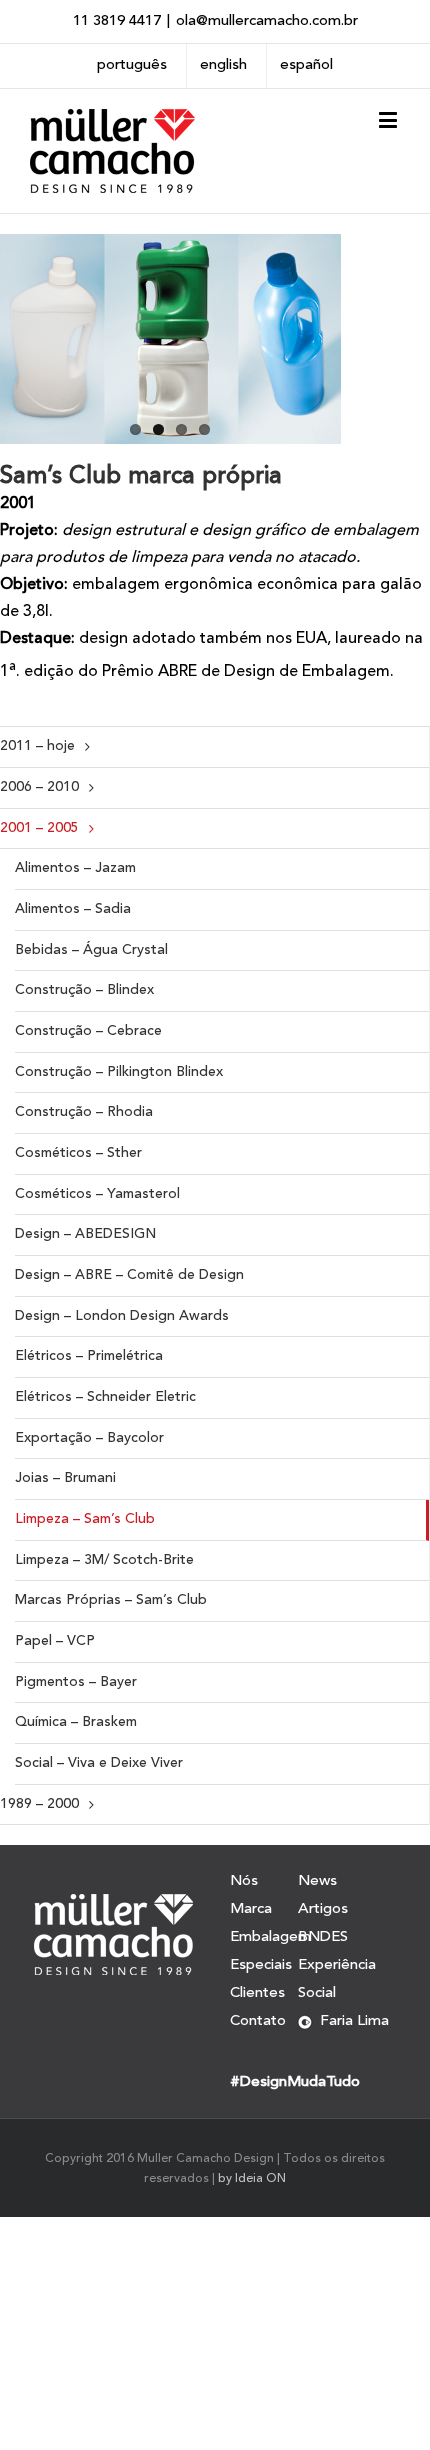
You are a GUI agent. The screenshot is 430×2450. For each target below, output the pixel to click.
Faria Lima (354, 2021)
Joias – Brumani (65, 1478)
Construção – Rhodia (84, 1112)
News (317, 1882)
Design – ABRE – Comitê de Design (129, 1275)
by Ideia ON (252, 2179)
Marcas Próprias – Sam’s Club (111, 1600)
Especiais (261, 1965)
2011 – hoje (37, 746)
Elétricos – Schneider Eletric (105, 1397)
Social (317, 1993)
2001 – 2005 (39, 828)
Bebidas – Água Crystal (91, 950)
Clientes (257, 1993)
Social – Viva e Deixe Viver (99, 1763)
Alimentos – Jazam (75, 868)
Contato (258, 2021)
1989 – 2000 (39, 1804)
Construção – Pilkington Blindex (119, 1072)
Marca (251, 1909)
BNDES (323, 1937)
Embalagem (264, 1937)
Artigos (323, 1909)
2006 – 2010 (39, 787)
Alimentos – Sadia (73, 909)
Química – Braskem (76, 1722)
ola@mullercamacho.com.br (267, 21)
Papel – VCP (55, 1641)
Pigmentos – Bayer (76, 1682)
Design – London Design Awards (122, 1316)
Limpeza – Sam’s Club (85, 1519)
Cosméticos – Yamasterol (97, 1194)
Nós (244, 1882)
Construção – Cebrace (88, 1031)
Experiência (337, 1965)
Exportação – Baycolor (89, 1438)
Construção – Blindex (84, 990)
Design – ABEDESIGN (85, 1234)
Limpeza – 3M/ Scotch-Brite (104, 1560)
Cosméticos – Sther (78, 1153)
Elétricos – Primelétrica (89, 1356)
